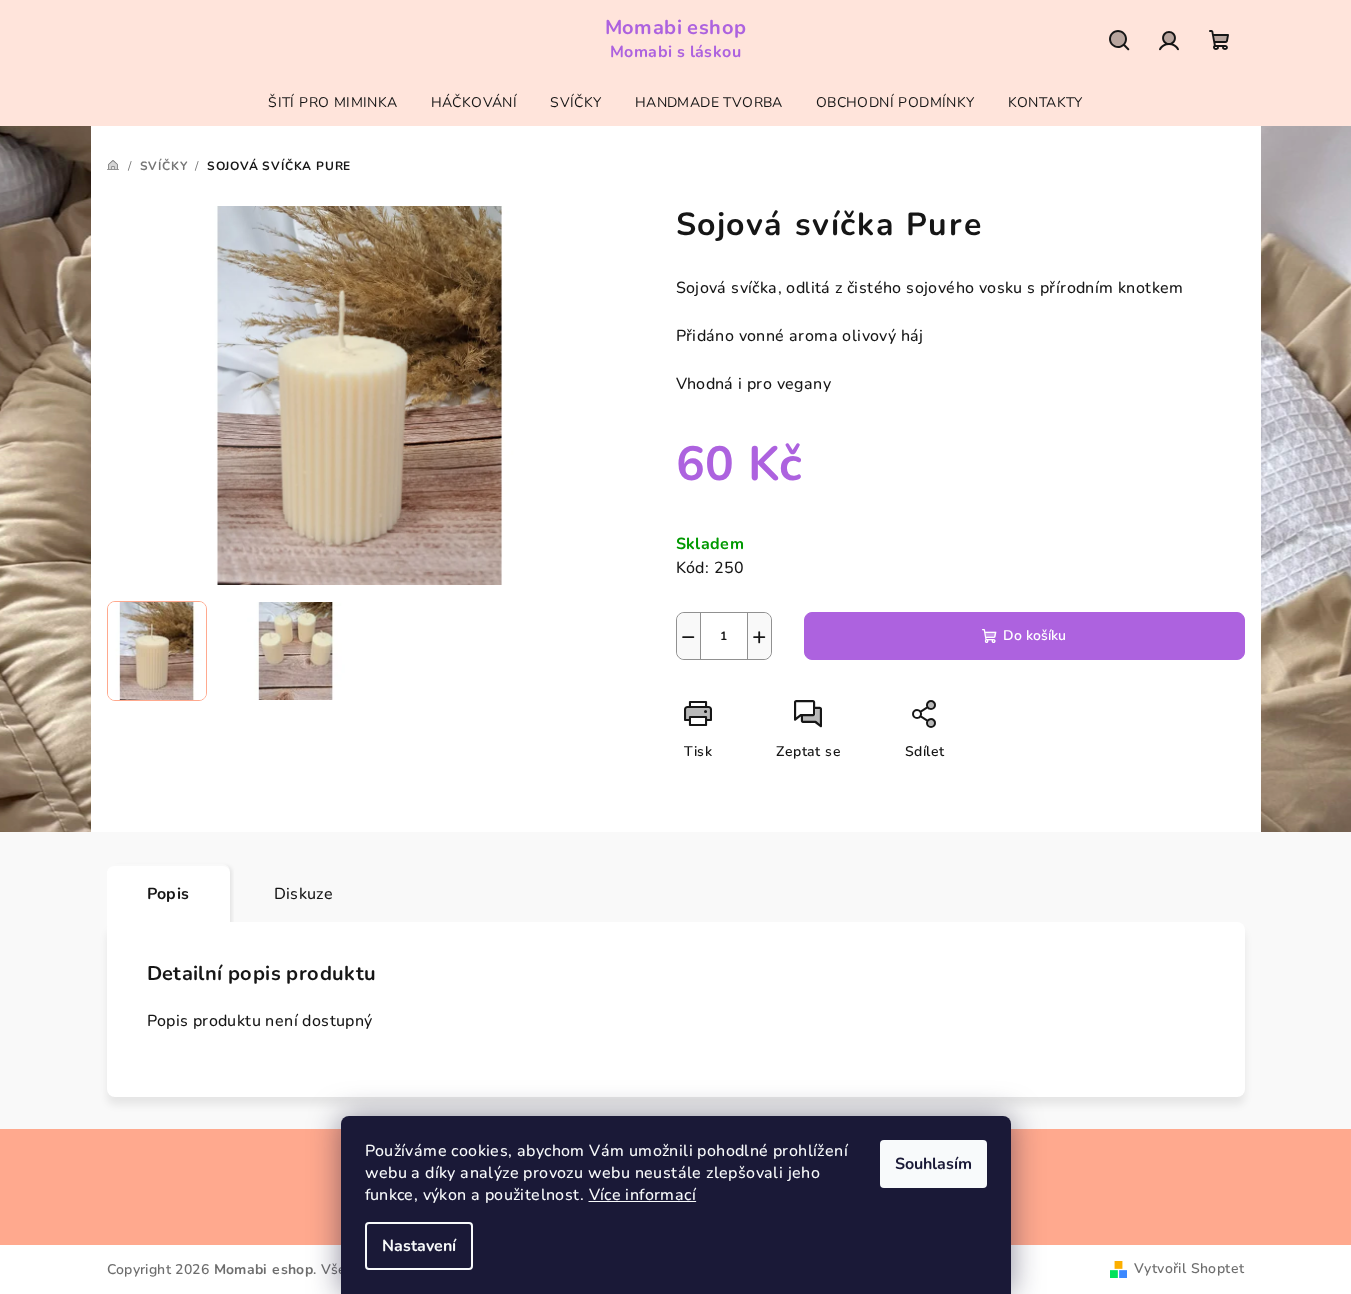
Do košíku (1034, 635)
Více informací (643, 1195)
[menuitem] (332, 103)
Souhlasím (933, 1164)
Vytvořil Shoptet (1189, 1268)
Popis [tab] (168, 894)
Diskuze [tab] (304, 894)
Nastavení (419, 1246)
